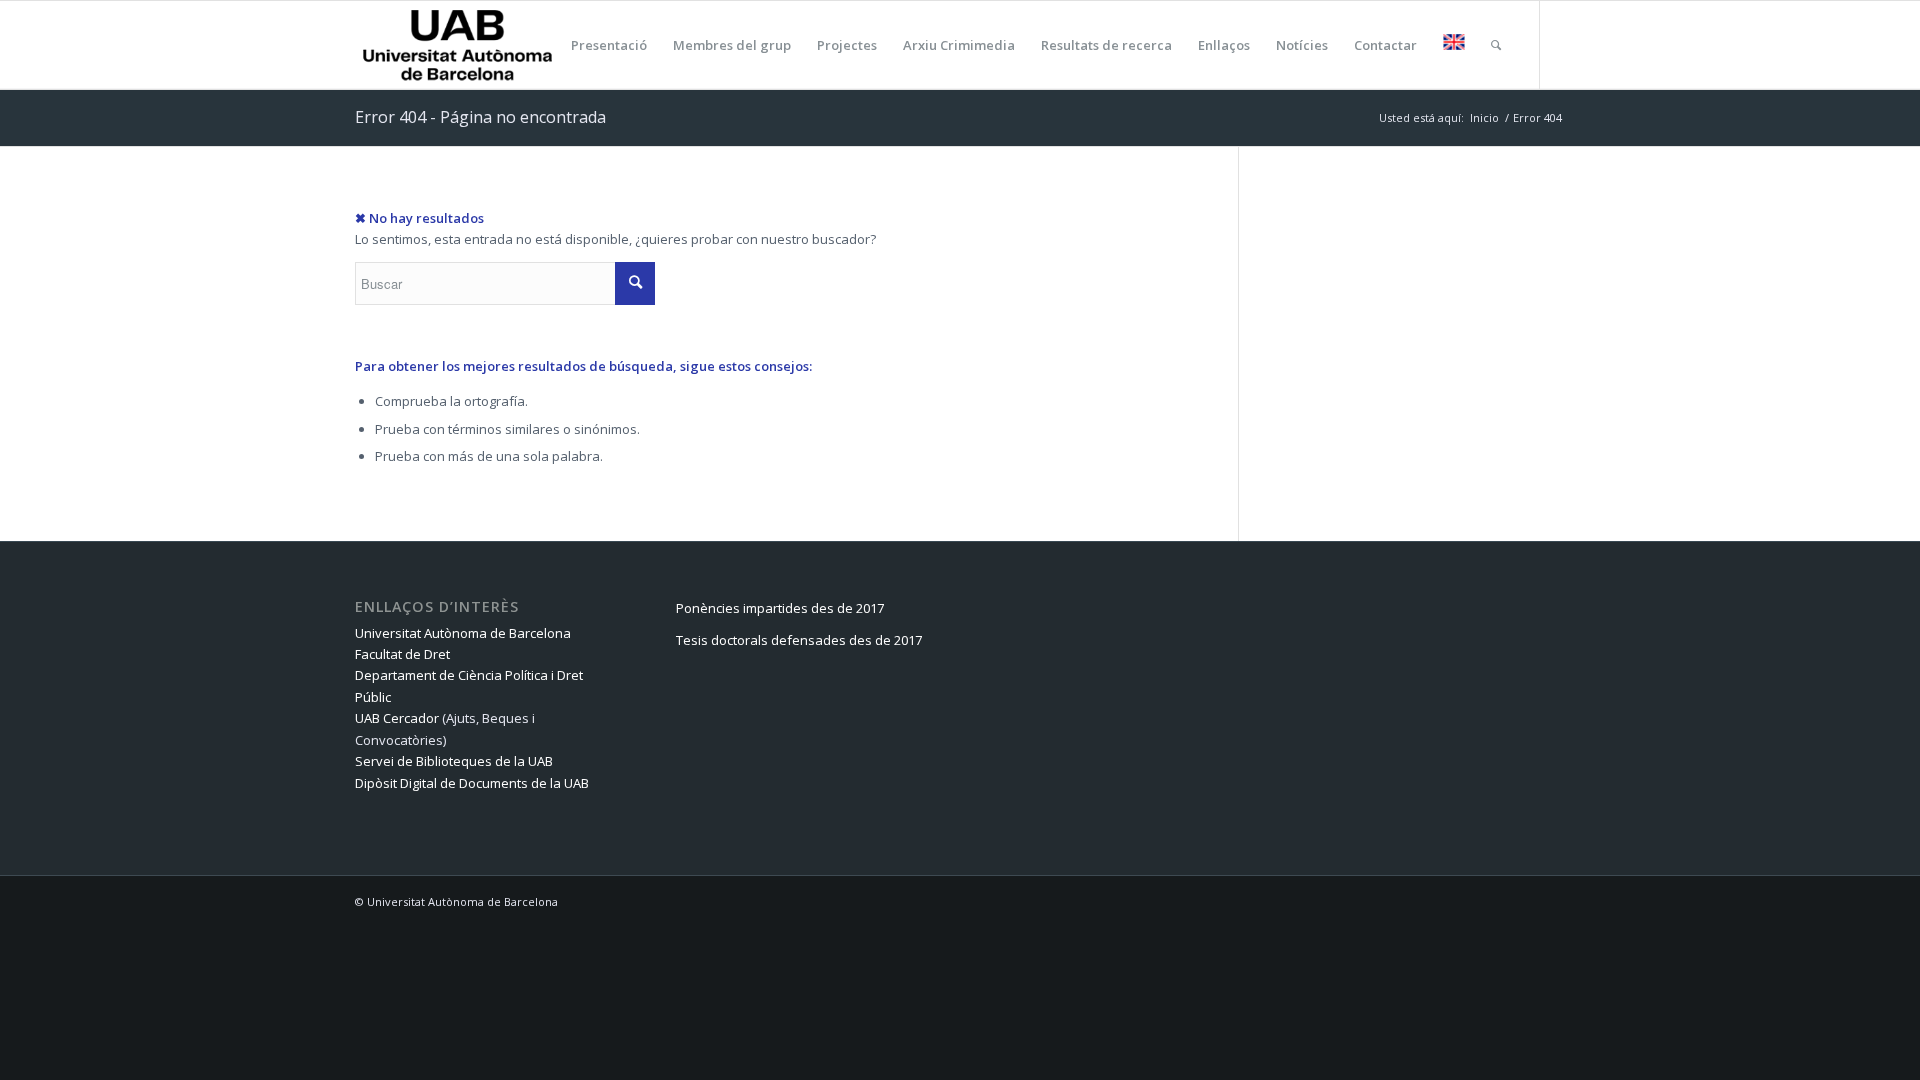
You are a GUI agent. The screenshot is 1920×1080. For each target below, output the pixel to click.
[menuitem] (543, 45)
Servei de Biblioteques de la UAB (454, 761)
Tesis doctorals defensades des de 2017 (799, 640)
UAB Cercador (397, 718)
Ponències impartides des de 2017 (780, 608)
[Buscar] (1496, 45)
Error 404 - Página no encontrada (480, 117)
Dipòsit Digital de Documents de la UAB (472, 783)
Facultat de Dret (402, 654)
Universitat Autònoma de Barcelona (463, 633)
